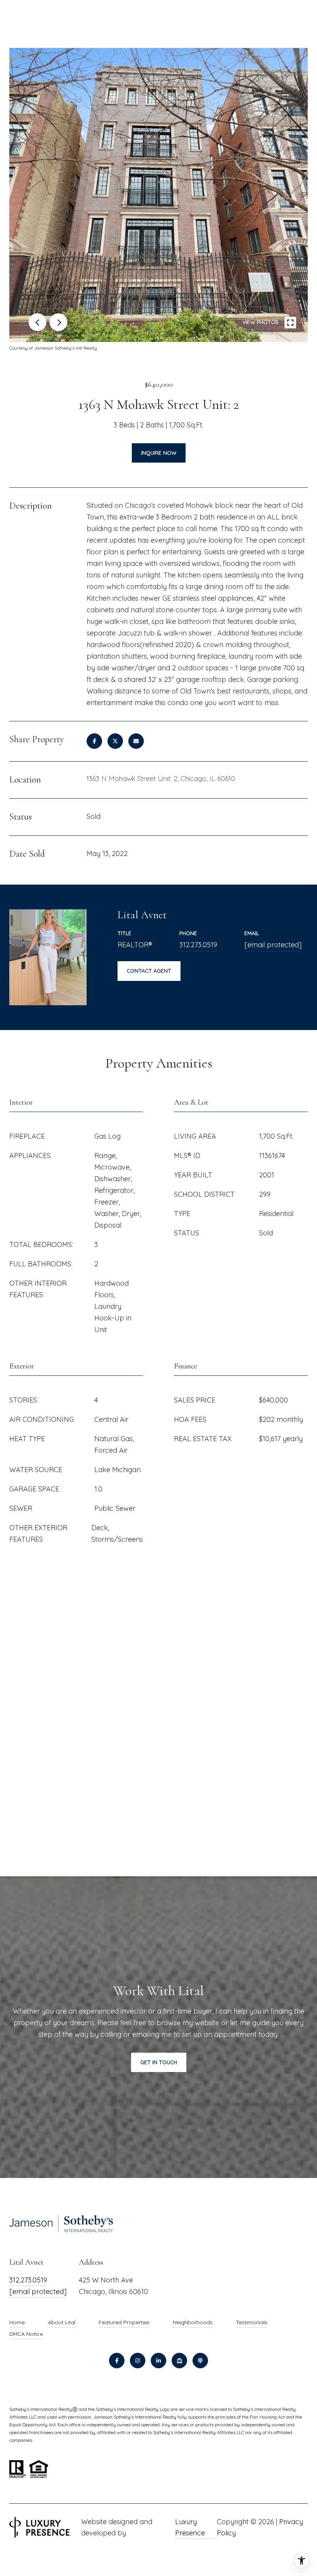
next (58, 322)
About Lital (62, 2322)
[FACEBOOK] (117, 2361)
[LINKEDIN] (158, 2361)
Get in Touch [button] (159, 2062)
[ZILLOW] (179, 2361)
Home (17, 2322)
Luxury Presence (190, 2527)
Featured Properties (124, 2322)
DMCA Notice (26, 2334)
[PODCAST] (200, 2361)
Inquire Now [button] (159, 453)
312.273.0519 (198, 945)
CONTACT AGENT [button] (149, 971)
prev (37, 322)
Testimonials (252, 2322)
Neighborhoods (193, 2322)
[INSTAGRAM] (138, 2361)
